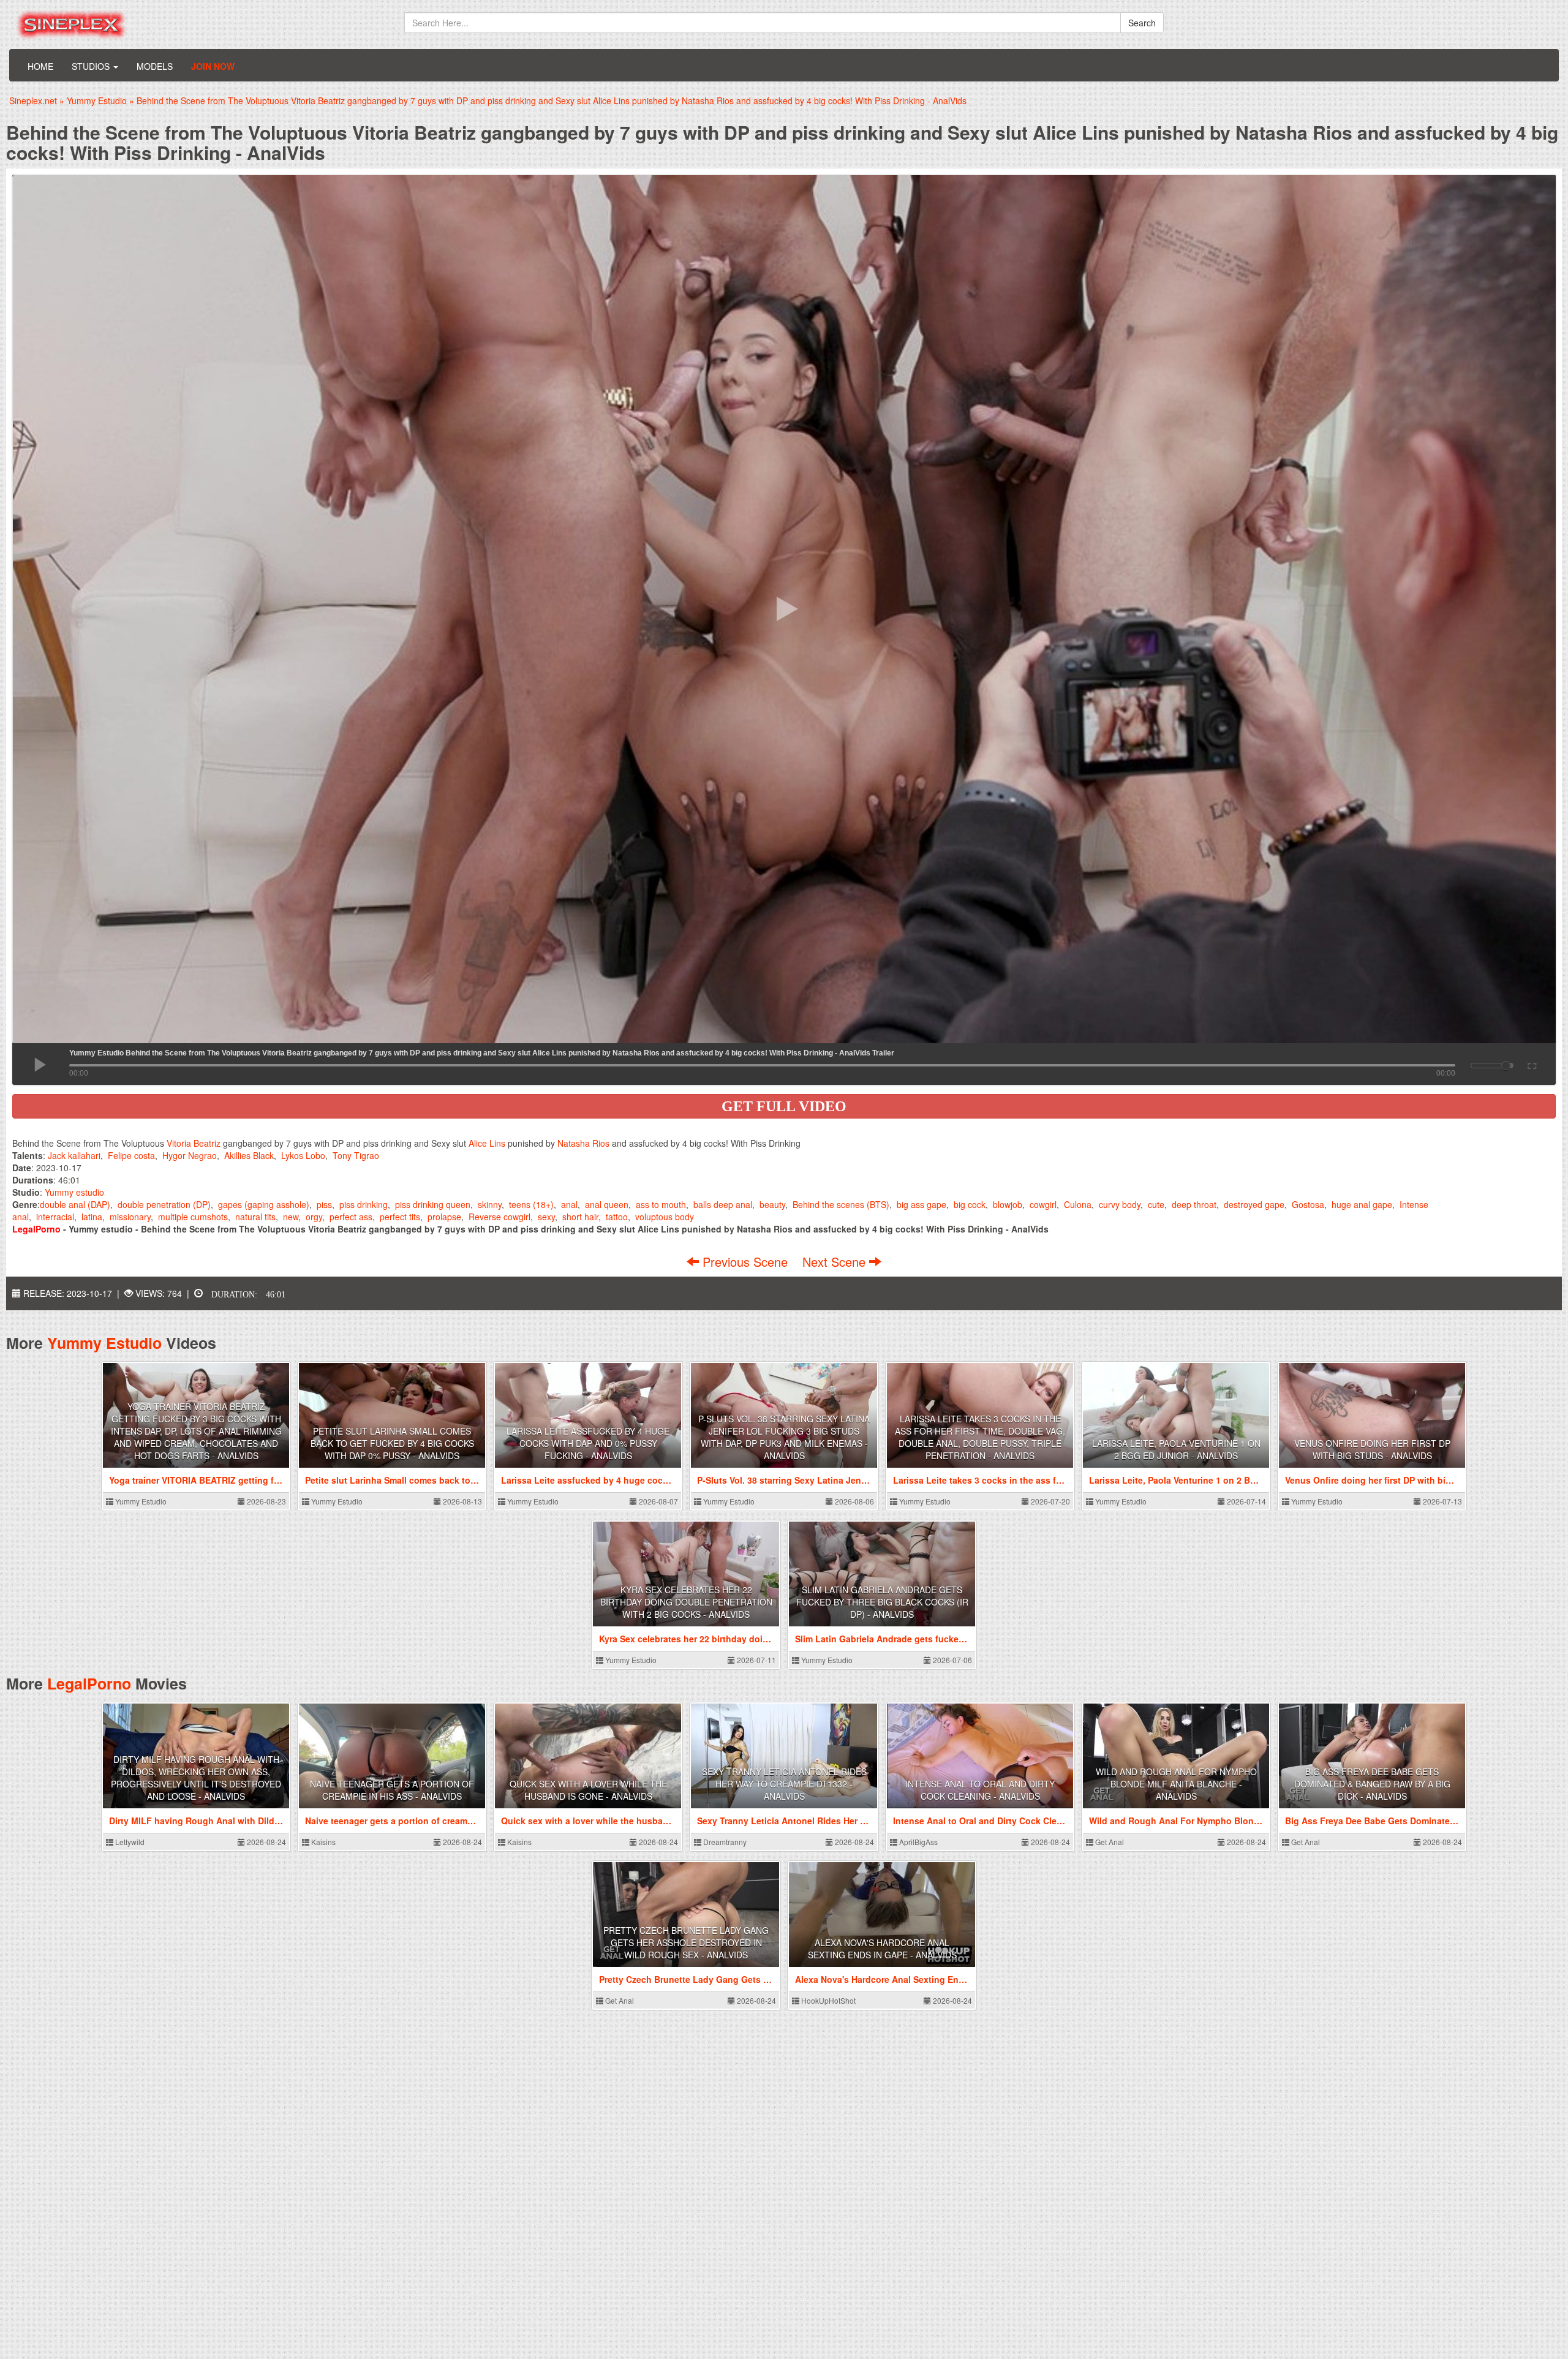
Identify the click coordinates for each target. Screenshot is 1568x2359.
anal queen (607, 1204)
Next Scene (836, 1262)
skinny (490, 1204)
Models (155, 66)
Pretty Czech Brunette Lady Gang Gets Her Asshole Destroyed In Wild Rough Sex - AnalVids (686, 1942)
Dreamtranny (724, 1842)
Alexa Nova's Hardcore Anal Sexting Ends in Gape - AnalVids (882, 1949)
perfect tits (400, 1217)
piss (324, 1204)
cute (1156, 1204)
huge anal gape (1362, 1204)
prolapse (444, 1217)
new (291, 1217)
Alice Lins (487, 1143)
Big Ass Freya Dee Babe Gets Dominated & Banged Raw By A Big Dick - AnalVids (1372, 1784)
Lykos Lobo (303, 1155)
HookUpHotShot (827, 2000)
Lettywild (129, 1842)
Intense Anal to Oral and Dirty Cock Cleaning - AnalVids (980, 1790)
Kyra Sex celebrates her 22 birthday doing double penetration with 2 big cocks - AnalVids (686, 1602)
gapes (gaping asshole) (264, 1204)
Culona (1078, 1204)
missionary (130, 1217)
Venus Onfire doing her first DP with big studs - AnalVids (1372, 1449)
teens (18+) (531, 1204)
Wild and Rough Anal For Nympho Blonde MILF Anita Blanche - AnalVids (1176, 1784)
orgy (314, 1217)
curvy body (1120, 1204)
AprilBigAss (918, 1842)
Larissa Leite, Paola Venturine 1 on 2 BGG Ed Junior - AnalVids (1176, 1449)
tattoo (617, 1217)
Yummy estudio (74, 1192)
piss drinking (364, 1204)
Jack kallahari (74, 1155)
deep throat (1194, 1204)
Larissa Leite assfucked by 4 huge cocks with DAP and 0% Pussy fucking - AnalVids (588, 1443)
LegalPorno (89, 1683)
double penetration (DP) (164, 1204)
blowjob (1008, 1204)
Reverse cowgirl (499, 1217)
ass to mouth (661, 1204)
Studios (92, 66)
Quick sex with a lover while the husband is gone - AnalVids (588, 1790)
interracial (55, 1217)
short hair (580, 1217)
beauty (772, 1204)
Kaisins (322, 1842)
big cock (970, 1204)
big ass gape (922, 1204)
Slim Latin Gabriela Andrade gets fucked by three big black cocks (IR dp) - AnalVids (882, 1602)
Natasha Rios (583, 1143)
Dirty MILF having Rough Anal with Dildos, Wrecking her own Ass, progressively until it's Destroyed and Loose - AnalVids (196, 1778)
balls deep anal (723, 1204)
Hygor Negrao (190, 1155)
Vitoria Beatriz (194, 1143)
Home (40, 66)
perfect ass (351, 1217)
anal (569, 1204)
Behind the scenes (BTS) (841, 1204)
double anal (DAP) (75, 1204)
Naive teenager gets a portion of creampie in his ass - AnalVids (392, 1790)
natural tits (255, 1217)
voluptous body (665, 1217)
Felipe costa (131, 1155)
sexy (546, 1217)
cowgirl (1043, 1204)
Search (1142, 23)
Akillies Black (249, 1155)
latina (92, 1217)
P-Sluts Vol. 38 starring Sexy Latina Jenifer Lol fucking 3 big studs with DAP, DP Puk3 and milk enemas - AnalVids (784, 1437)
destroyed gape (1254, 1204)
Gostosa (1308, 1204)
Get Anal (1109, 1842)
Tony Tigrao (356, 1155)
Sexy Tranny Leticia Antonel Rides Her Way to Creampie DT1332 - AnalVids (784, 1784)
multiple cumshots (193, 1217)
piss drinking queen (433, 1204)
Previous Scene (745, 1262)
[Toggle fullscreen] (1531, 1064)
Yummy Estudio (104, 1343)
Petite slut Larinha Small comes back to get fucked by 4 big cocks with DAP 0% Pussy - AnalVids (392, 1443)
